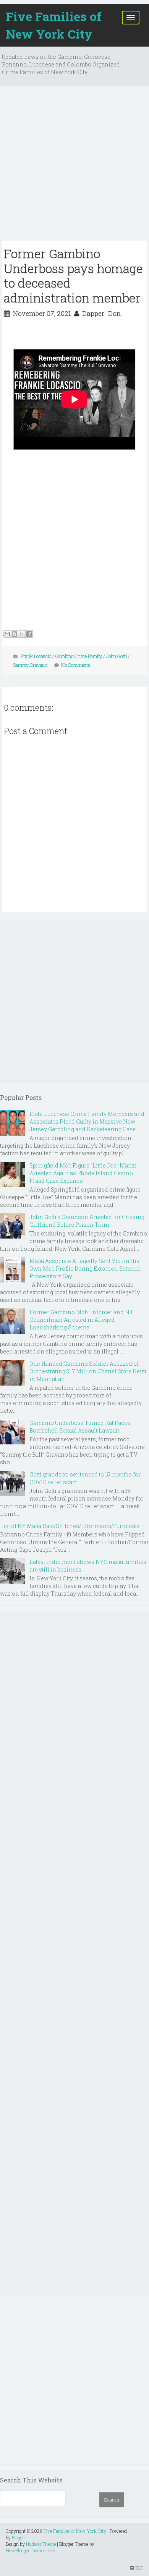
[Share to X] (22, 634)
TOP (138, 2568)
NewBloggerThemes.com (31, 2550)
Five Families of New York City (54, 25)
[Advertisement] (74, 166)
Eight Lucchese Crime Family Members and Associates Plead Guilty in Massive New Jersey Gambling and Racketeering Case (87, 1121)
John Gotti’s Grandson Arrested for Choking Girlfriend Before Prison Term (87, 1221)
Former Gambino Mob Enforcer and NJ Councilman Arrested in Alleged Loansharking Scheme (81, 1320)
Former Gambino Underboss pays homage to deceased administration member (73, 275)
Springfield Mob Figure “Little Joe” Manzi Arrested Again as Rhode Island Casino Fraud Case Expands (83, 1173)
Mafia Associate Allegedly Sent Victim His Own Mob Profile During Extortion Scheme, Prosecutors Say (86, 1269)
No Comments (76, 665)
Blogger (19, 2537)
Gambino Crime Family (79, 656)
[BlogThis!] (15, 634)
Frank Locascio (36, 656)
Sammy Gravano (30, 665)
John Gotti (117, 656)
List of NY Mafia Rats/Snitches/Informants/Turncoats (70, 1526)
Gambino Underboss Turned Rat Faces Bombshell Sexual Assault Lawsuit (80, 1427)
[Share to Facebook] (29, 634)
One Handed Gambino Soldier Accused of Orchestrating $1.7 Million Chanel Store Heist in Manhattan (88, 1371)
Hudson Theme (41, 2544)
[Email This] (7, 634)
